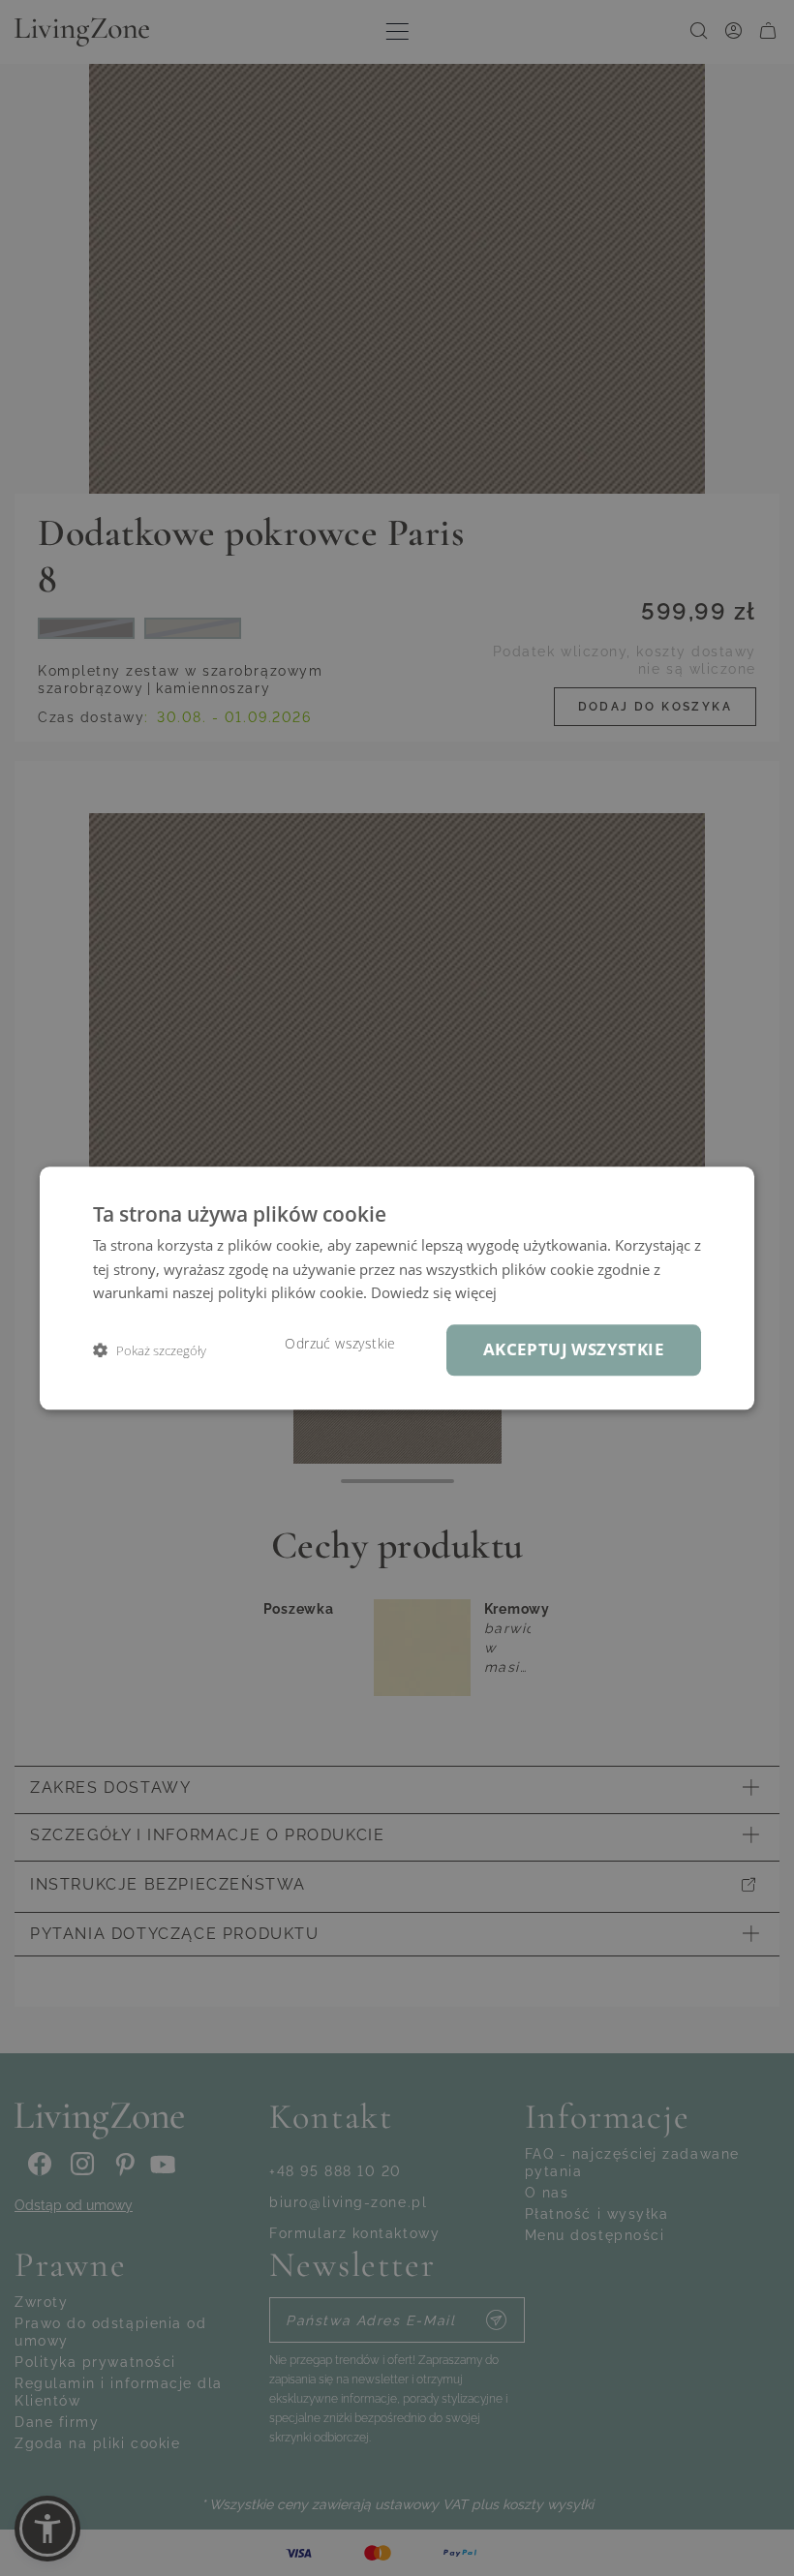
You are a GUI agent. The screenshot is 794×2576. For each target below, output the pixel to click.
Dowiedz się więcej (434, 1293)
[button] (150, 1350)
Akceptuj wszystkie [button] (574, 1349)
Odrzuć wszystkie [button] (340, 1344)
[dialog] (397, 1288)
